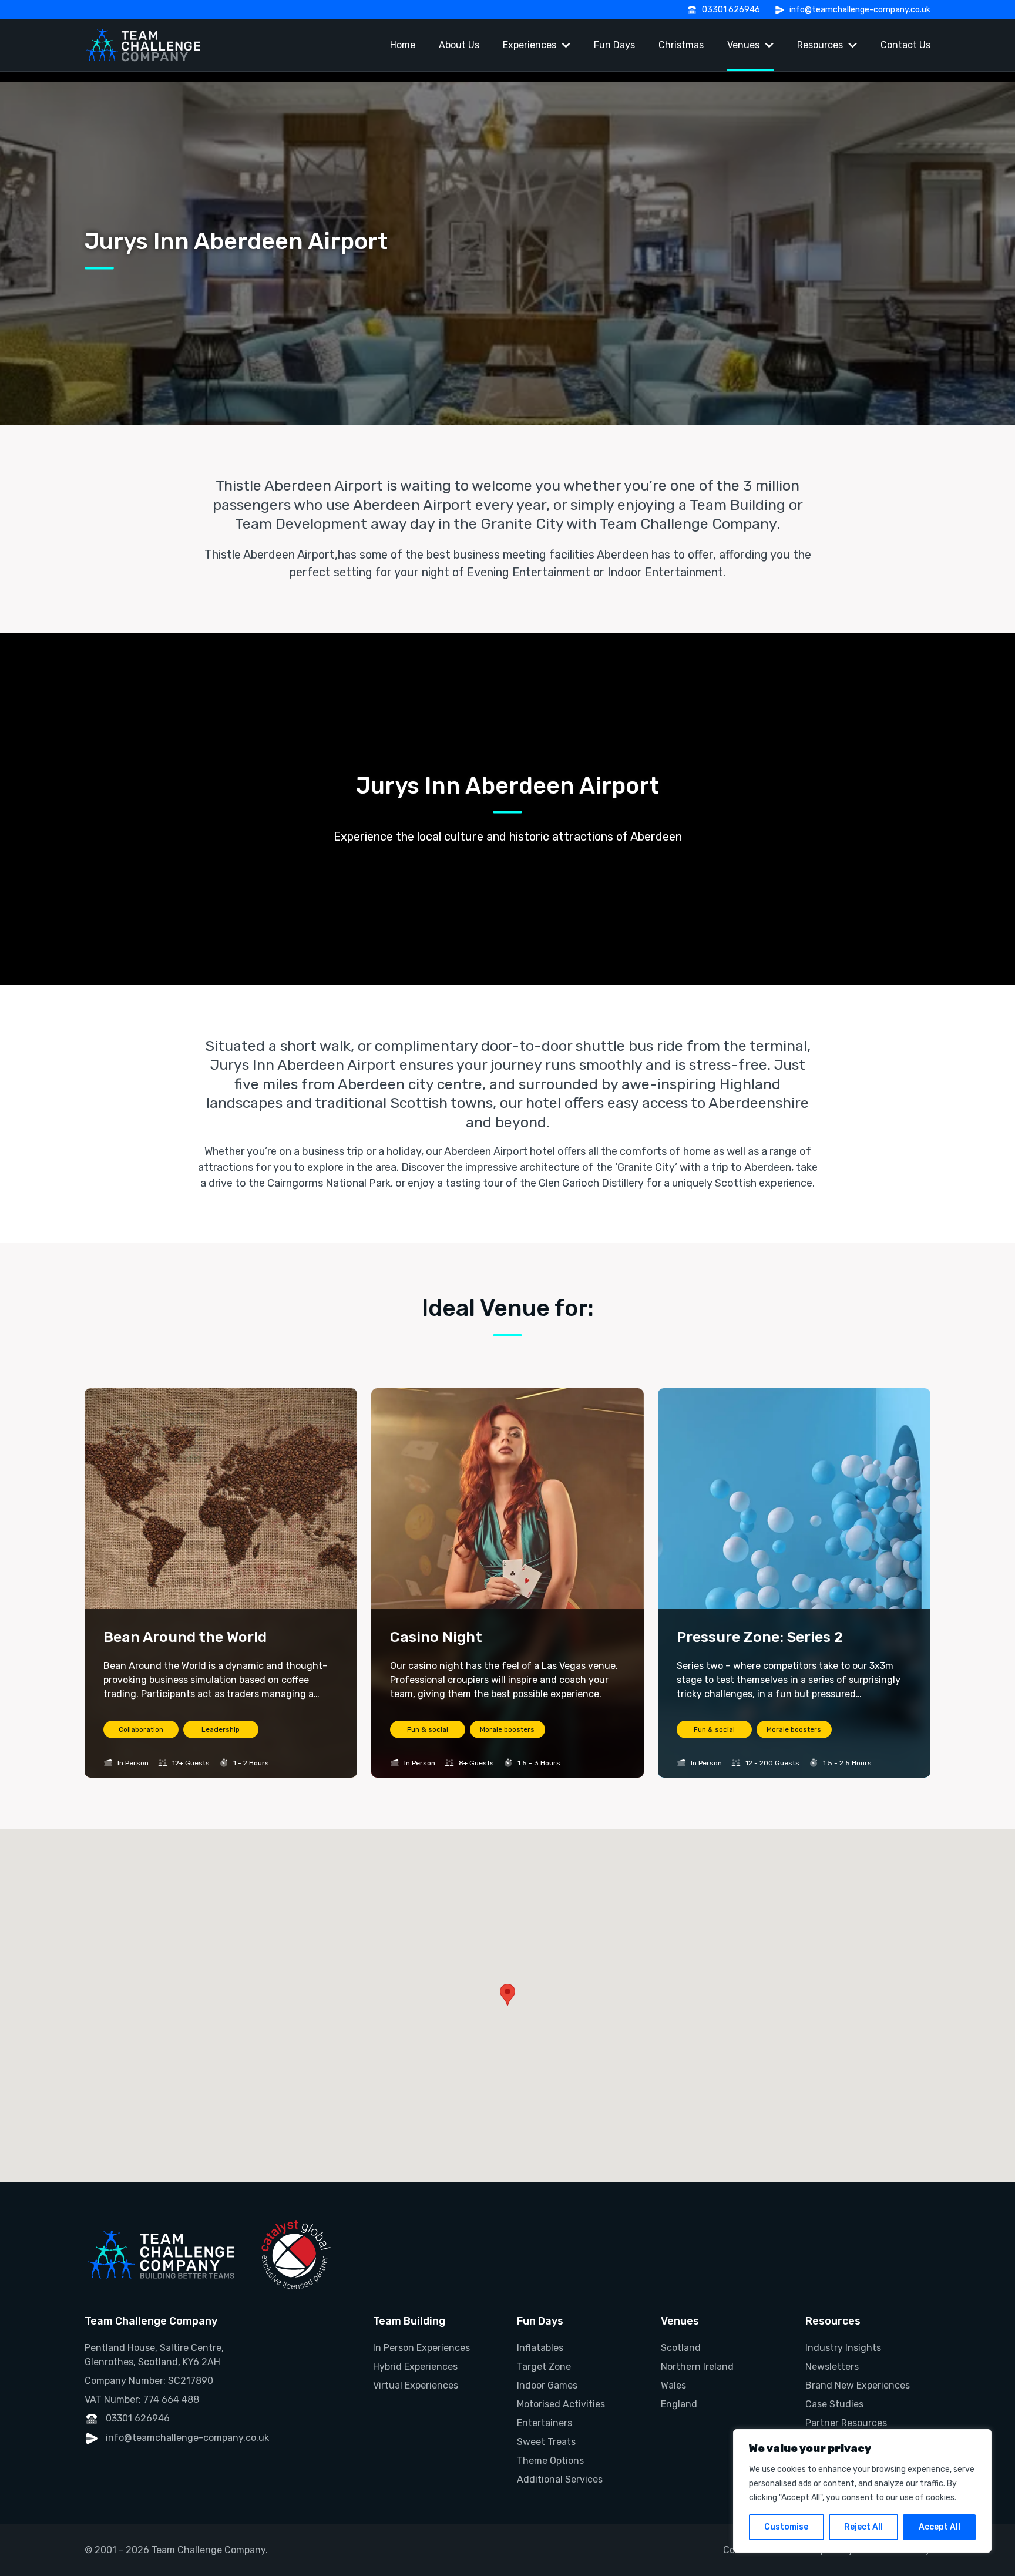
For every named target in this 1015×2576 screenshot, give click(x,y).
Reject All (863, 2527)
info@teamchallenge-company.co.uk (860, 10)
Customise (786, 2527)
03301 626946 (731, 10)
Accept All (940, 2527)
